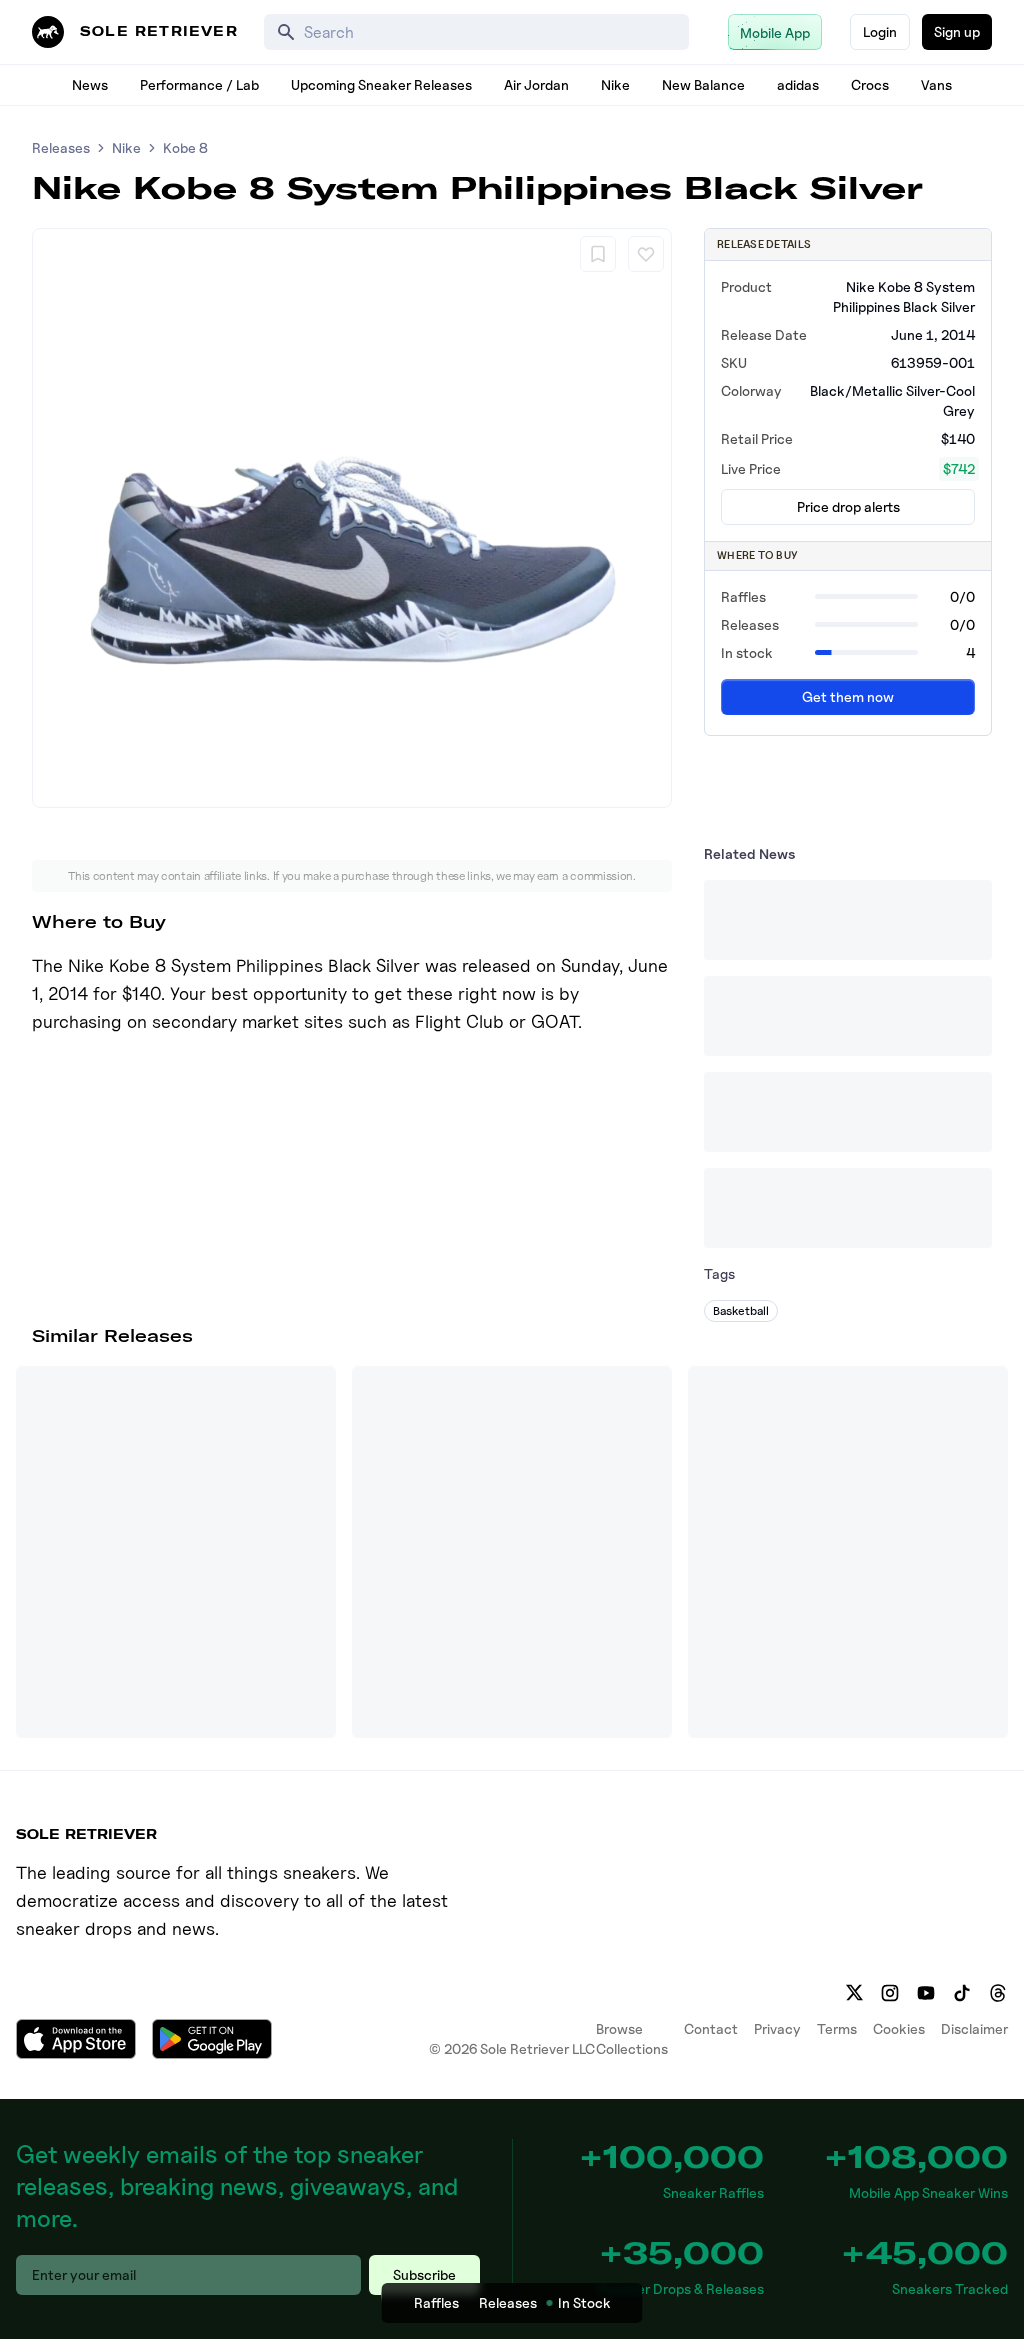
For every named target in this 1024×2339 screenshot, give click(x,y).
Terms (837, 2028)
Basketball (741, 1310)
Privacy (777, 2028)
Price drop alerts (848, 506)
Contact (711, 2028)
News (90, 84)
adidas (798, 84)
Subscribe (424, 2274)
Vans (936, 84)
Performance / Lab (199, 84)
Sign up (957, 31)
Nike (615, 84)
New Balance (703, 84)
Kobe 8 (185, 147)
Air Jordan (536, 84)
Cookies (899, 2028)
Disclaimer (974, 2028)
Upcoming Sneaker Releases (381, 84)
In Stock (584, 2302)
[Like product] (646, 254)
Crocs (870, 84)
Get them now (848, 696)
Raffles (436, 2302)
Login (880, 31)
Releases (61, 147)
